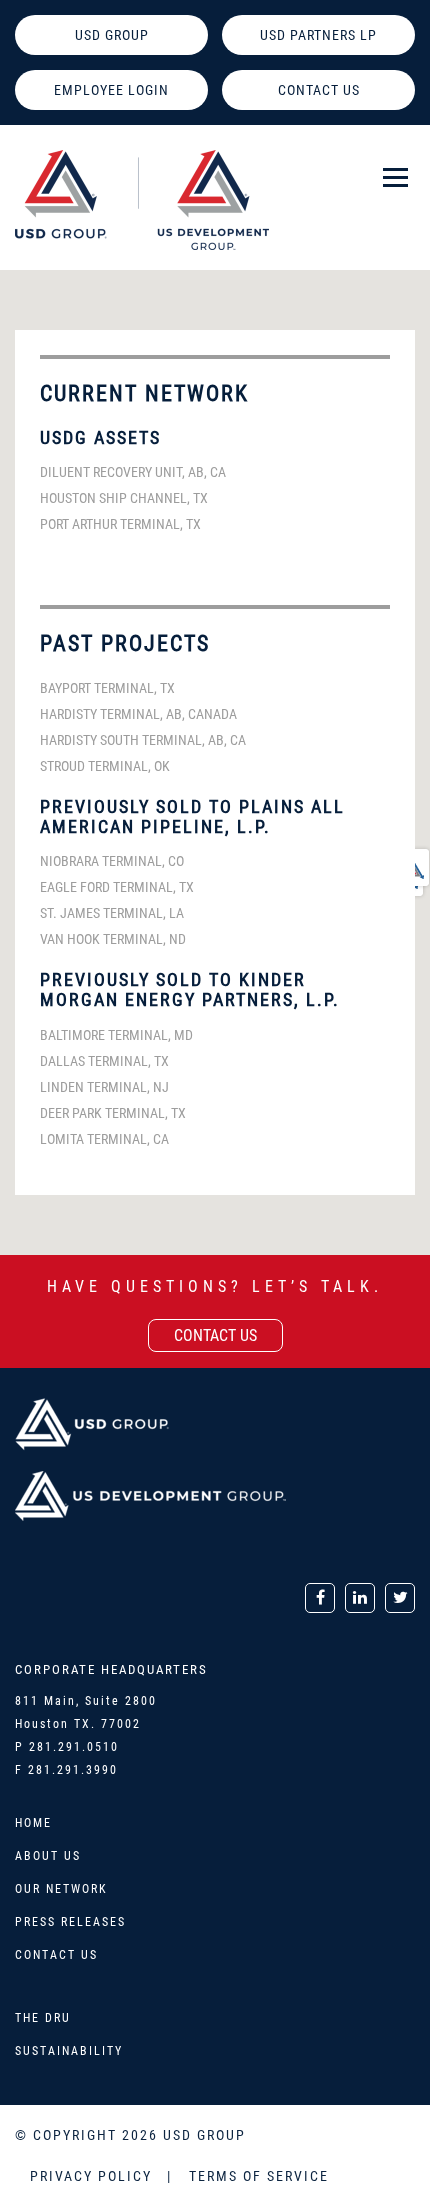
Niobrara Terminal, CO (112, 861)
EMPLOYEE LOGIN (111, 90)
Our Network (61, 1889)
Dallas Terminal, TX (104, 1061)
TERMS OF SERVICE (259, 2176)
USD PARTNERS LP (318, 35)
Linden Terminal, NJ (104, 1087)
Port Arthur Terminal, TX (120, 524)
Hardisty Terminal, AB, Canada (138, 714)
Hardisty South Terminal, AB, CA (143, 740)
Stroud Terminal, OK (105, 766)
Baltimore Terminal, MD (116, 1035)
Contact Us (56, 1955)
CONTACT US (319, 90)
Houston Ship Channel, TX (124, 498)
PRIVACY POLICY (93, 2176)
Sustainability (69, 2051)
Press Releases (70, 1922)
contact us (215, 1335)
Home (33, 1823)
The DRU (43, 2018)
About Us (48, 1856)
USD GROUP (112, 35)
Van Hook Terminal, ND (113, 939)
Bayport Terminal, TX (107, 688)
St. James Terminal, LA (112, 913)
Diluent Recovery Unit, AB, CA (133, 472)
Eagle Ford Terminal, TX (117, 887)
